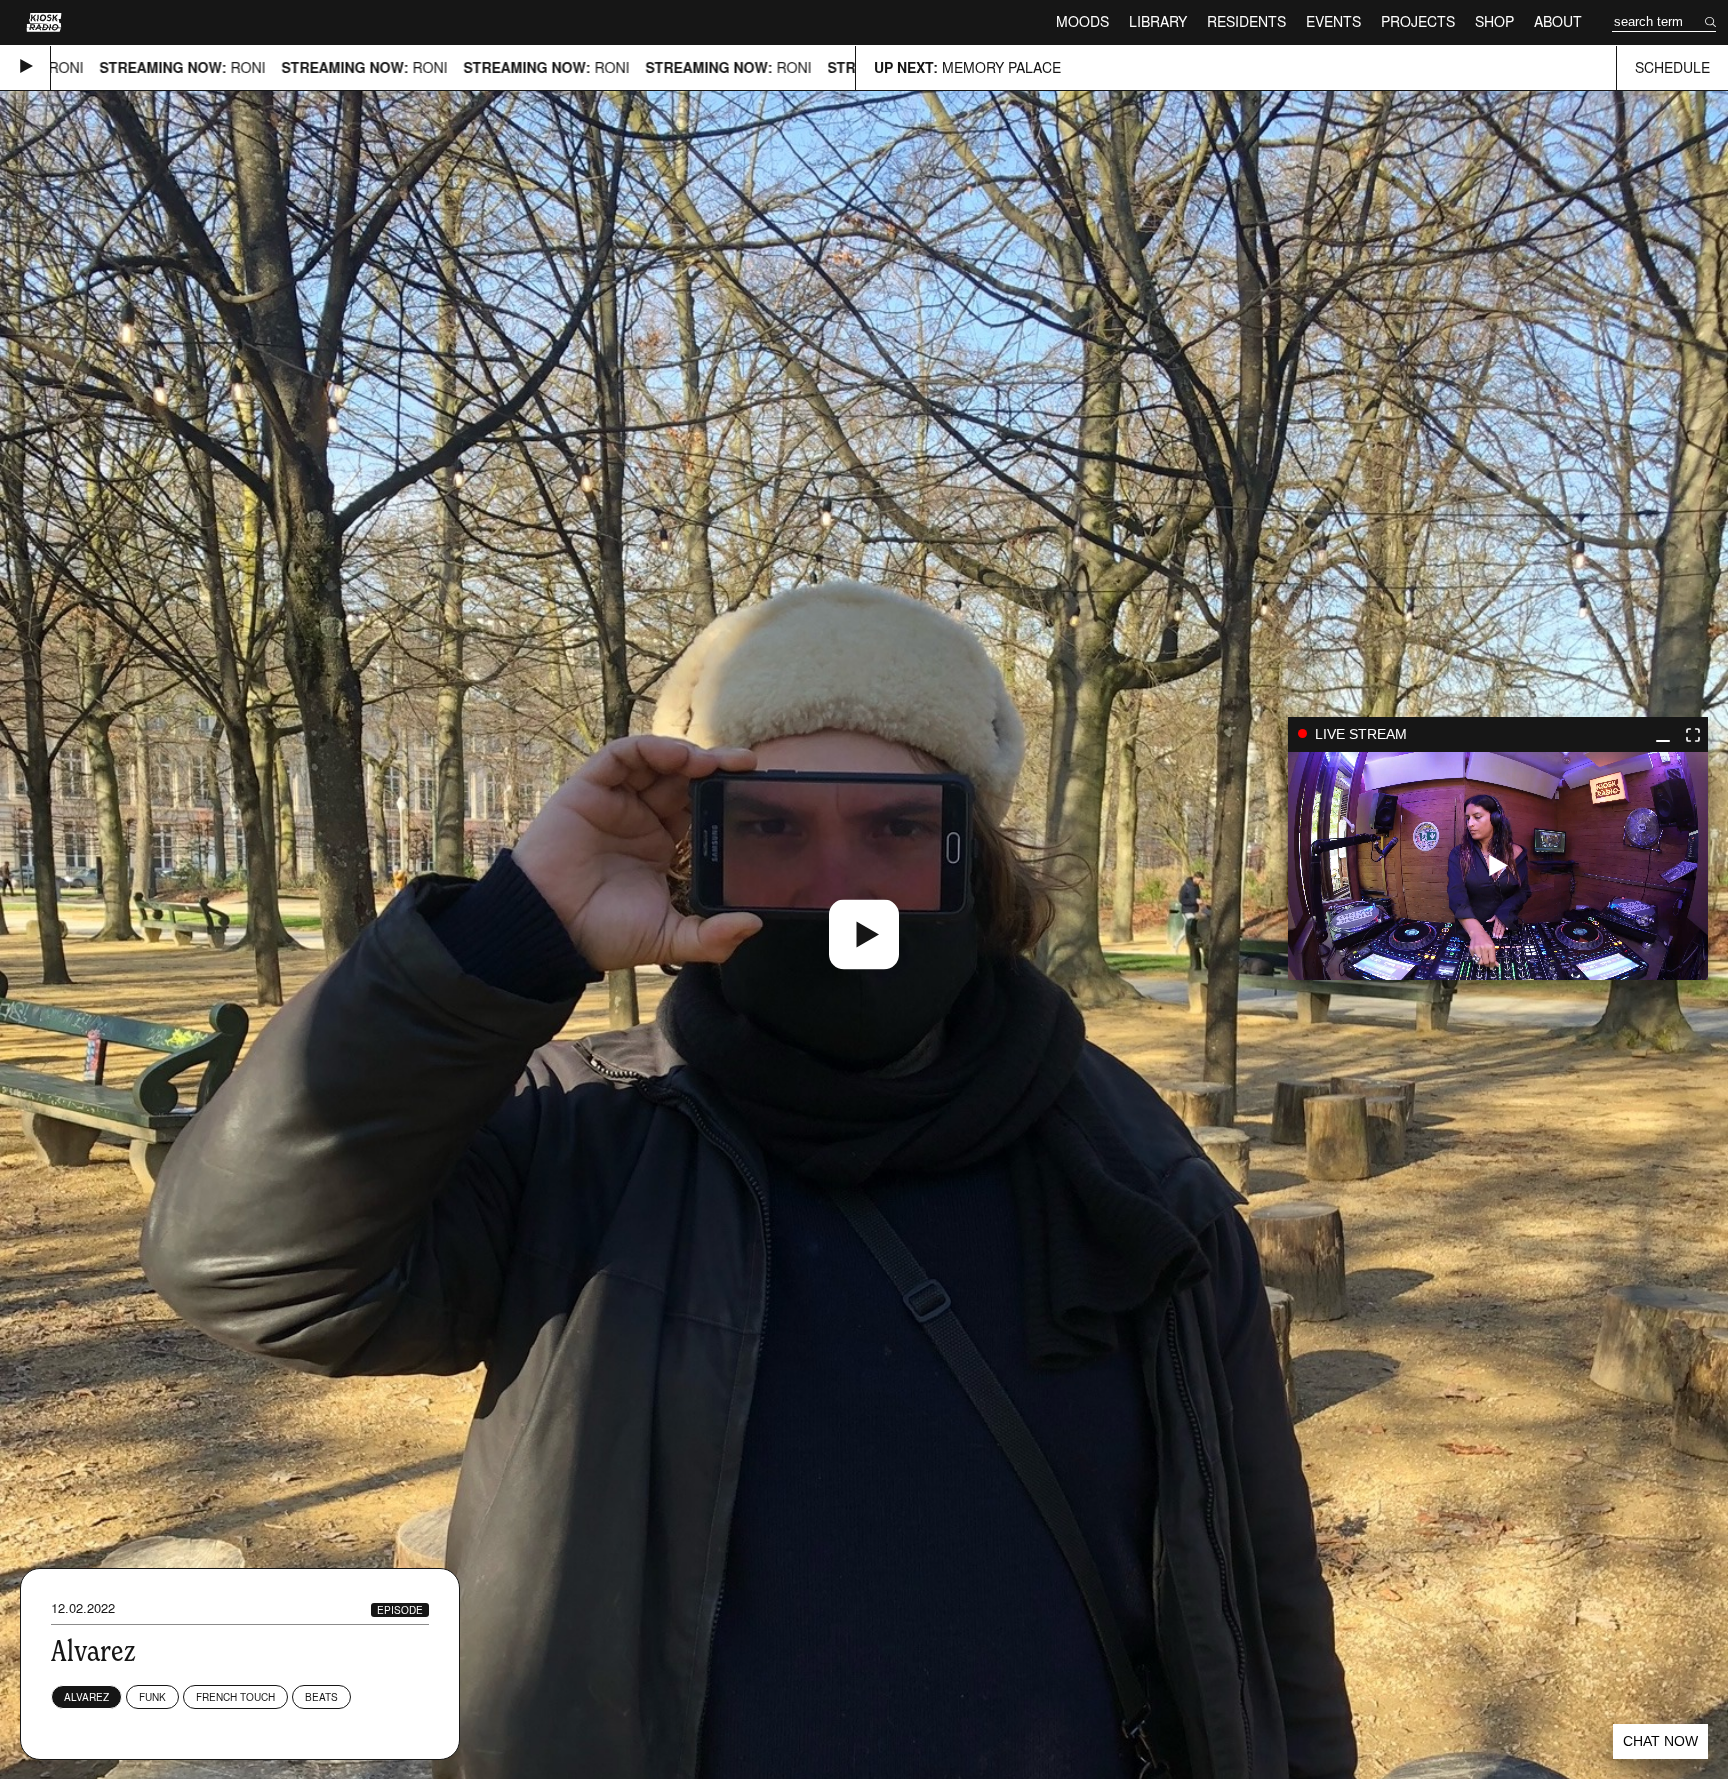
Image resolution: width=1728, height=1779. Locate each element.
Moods (1082, 21)
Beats (321, 1697)
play (1498, 866)
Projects (1418, 21)
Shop (1494, 21)
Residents (1246, 21)
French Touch (235, 1697)
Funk (152, 1697)
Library (1158, 21)
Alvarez (86, 1697)
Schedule (1672, 67)
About (1558, 21)
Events (1333, 21)
